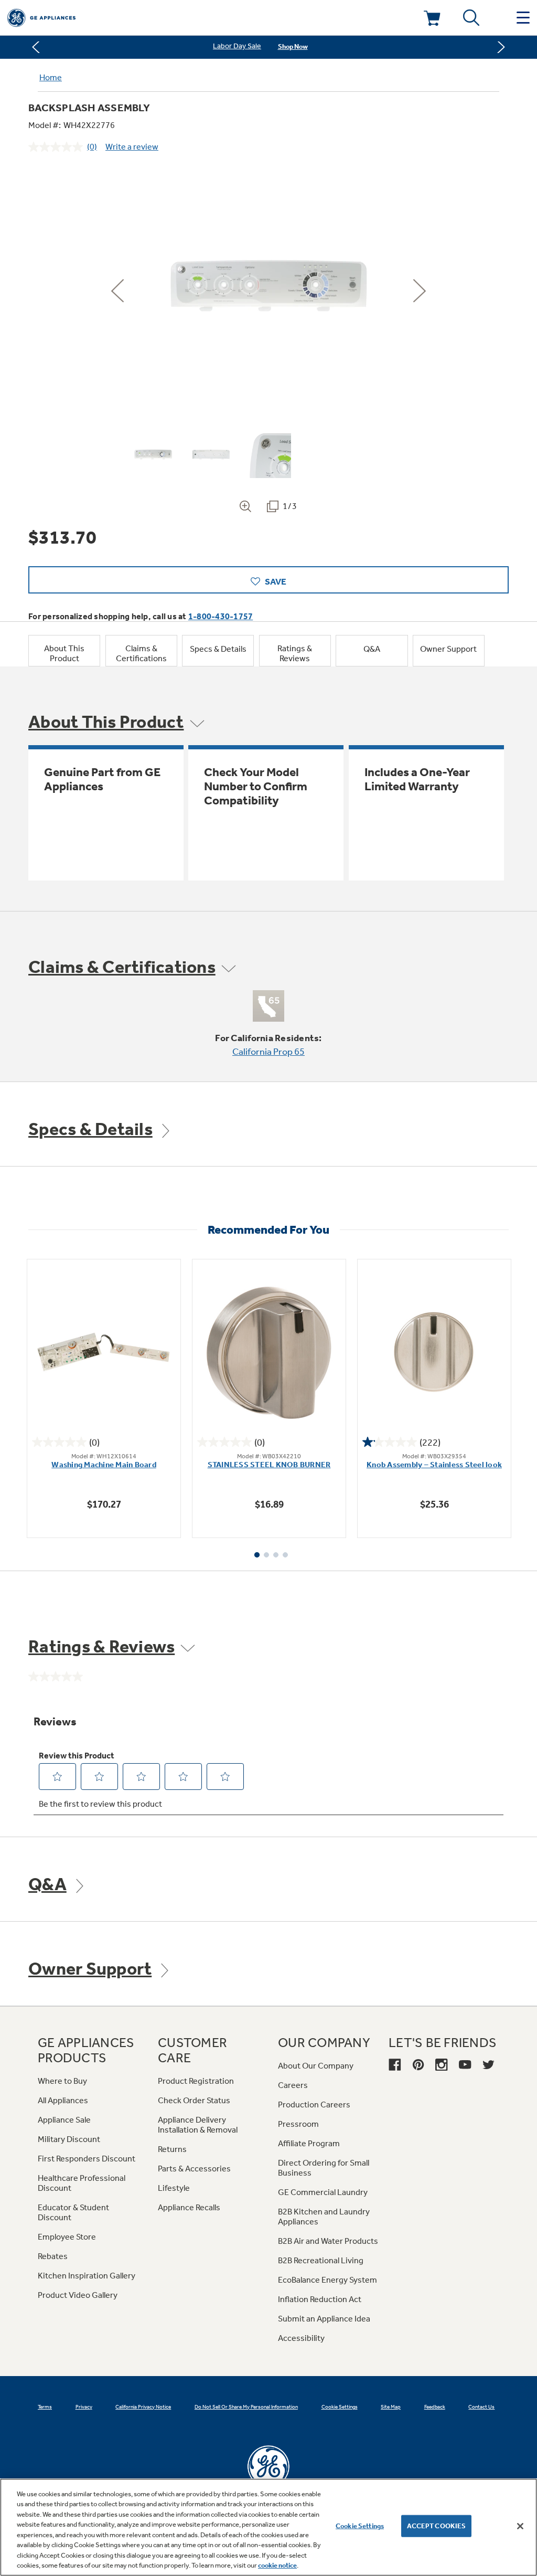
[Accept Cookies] (520, 2526)
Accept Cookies (437, 2526)
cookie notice (277, 2565)
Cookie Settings (360, 2526)
